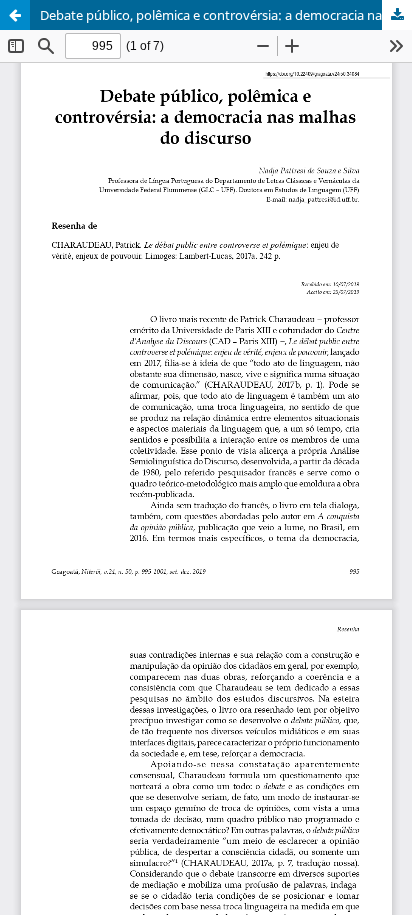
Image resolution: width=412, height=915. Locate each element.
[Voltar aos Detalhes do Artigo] (15, 15)
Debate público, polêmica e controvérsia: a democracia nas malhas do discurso (226, 15)
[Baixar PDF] (397, 15)
